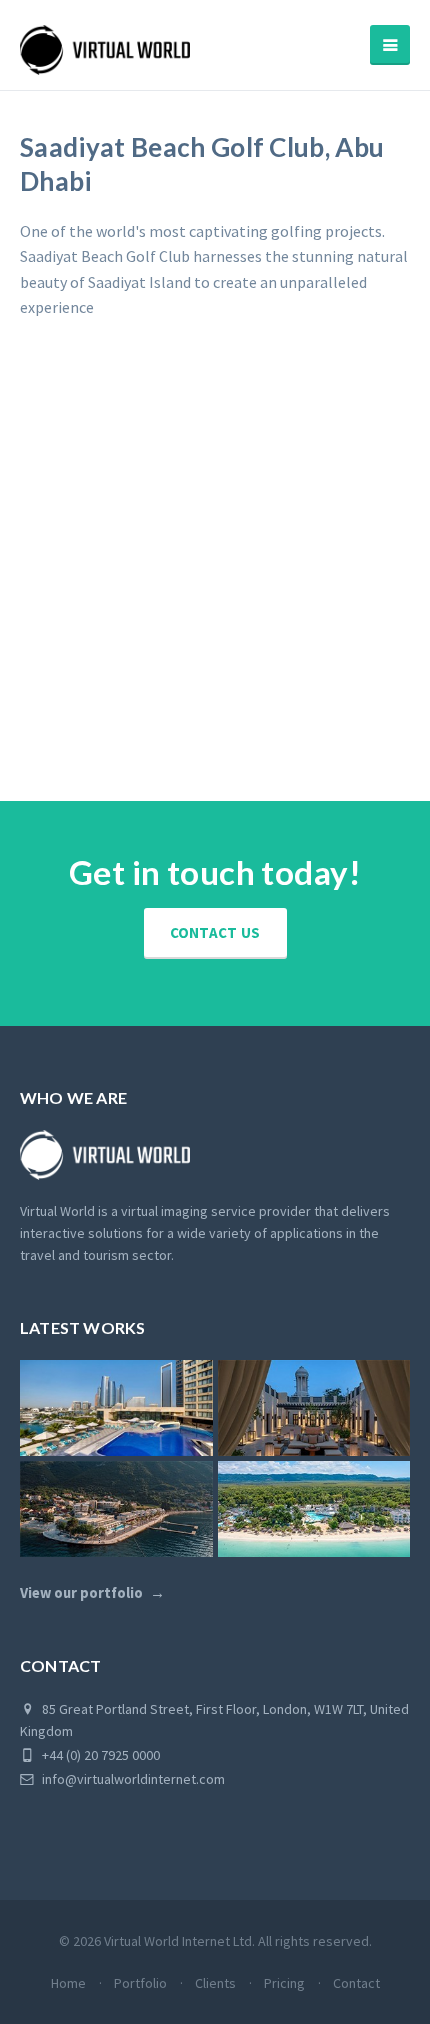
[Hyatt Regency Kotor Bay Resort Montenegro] (116, 1509)
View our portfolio (81, 1593)
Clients (215, 1983)
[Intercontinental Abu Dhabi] (116, 1408)
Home (68, 1983)
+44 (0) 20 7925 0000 (99, 1755)
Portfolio (140, 1983)
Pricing (284, 1983)
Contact (356, 1983)
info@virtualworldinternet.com (133, 1779)
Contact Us (215, 932)
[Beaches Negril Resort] (314, 1509)
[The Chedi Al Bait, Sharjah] (314, 1408)
